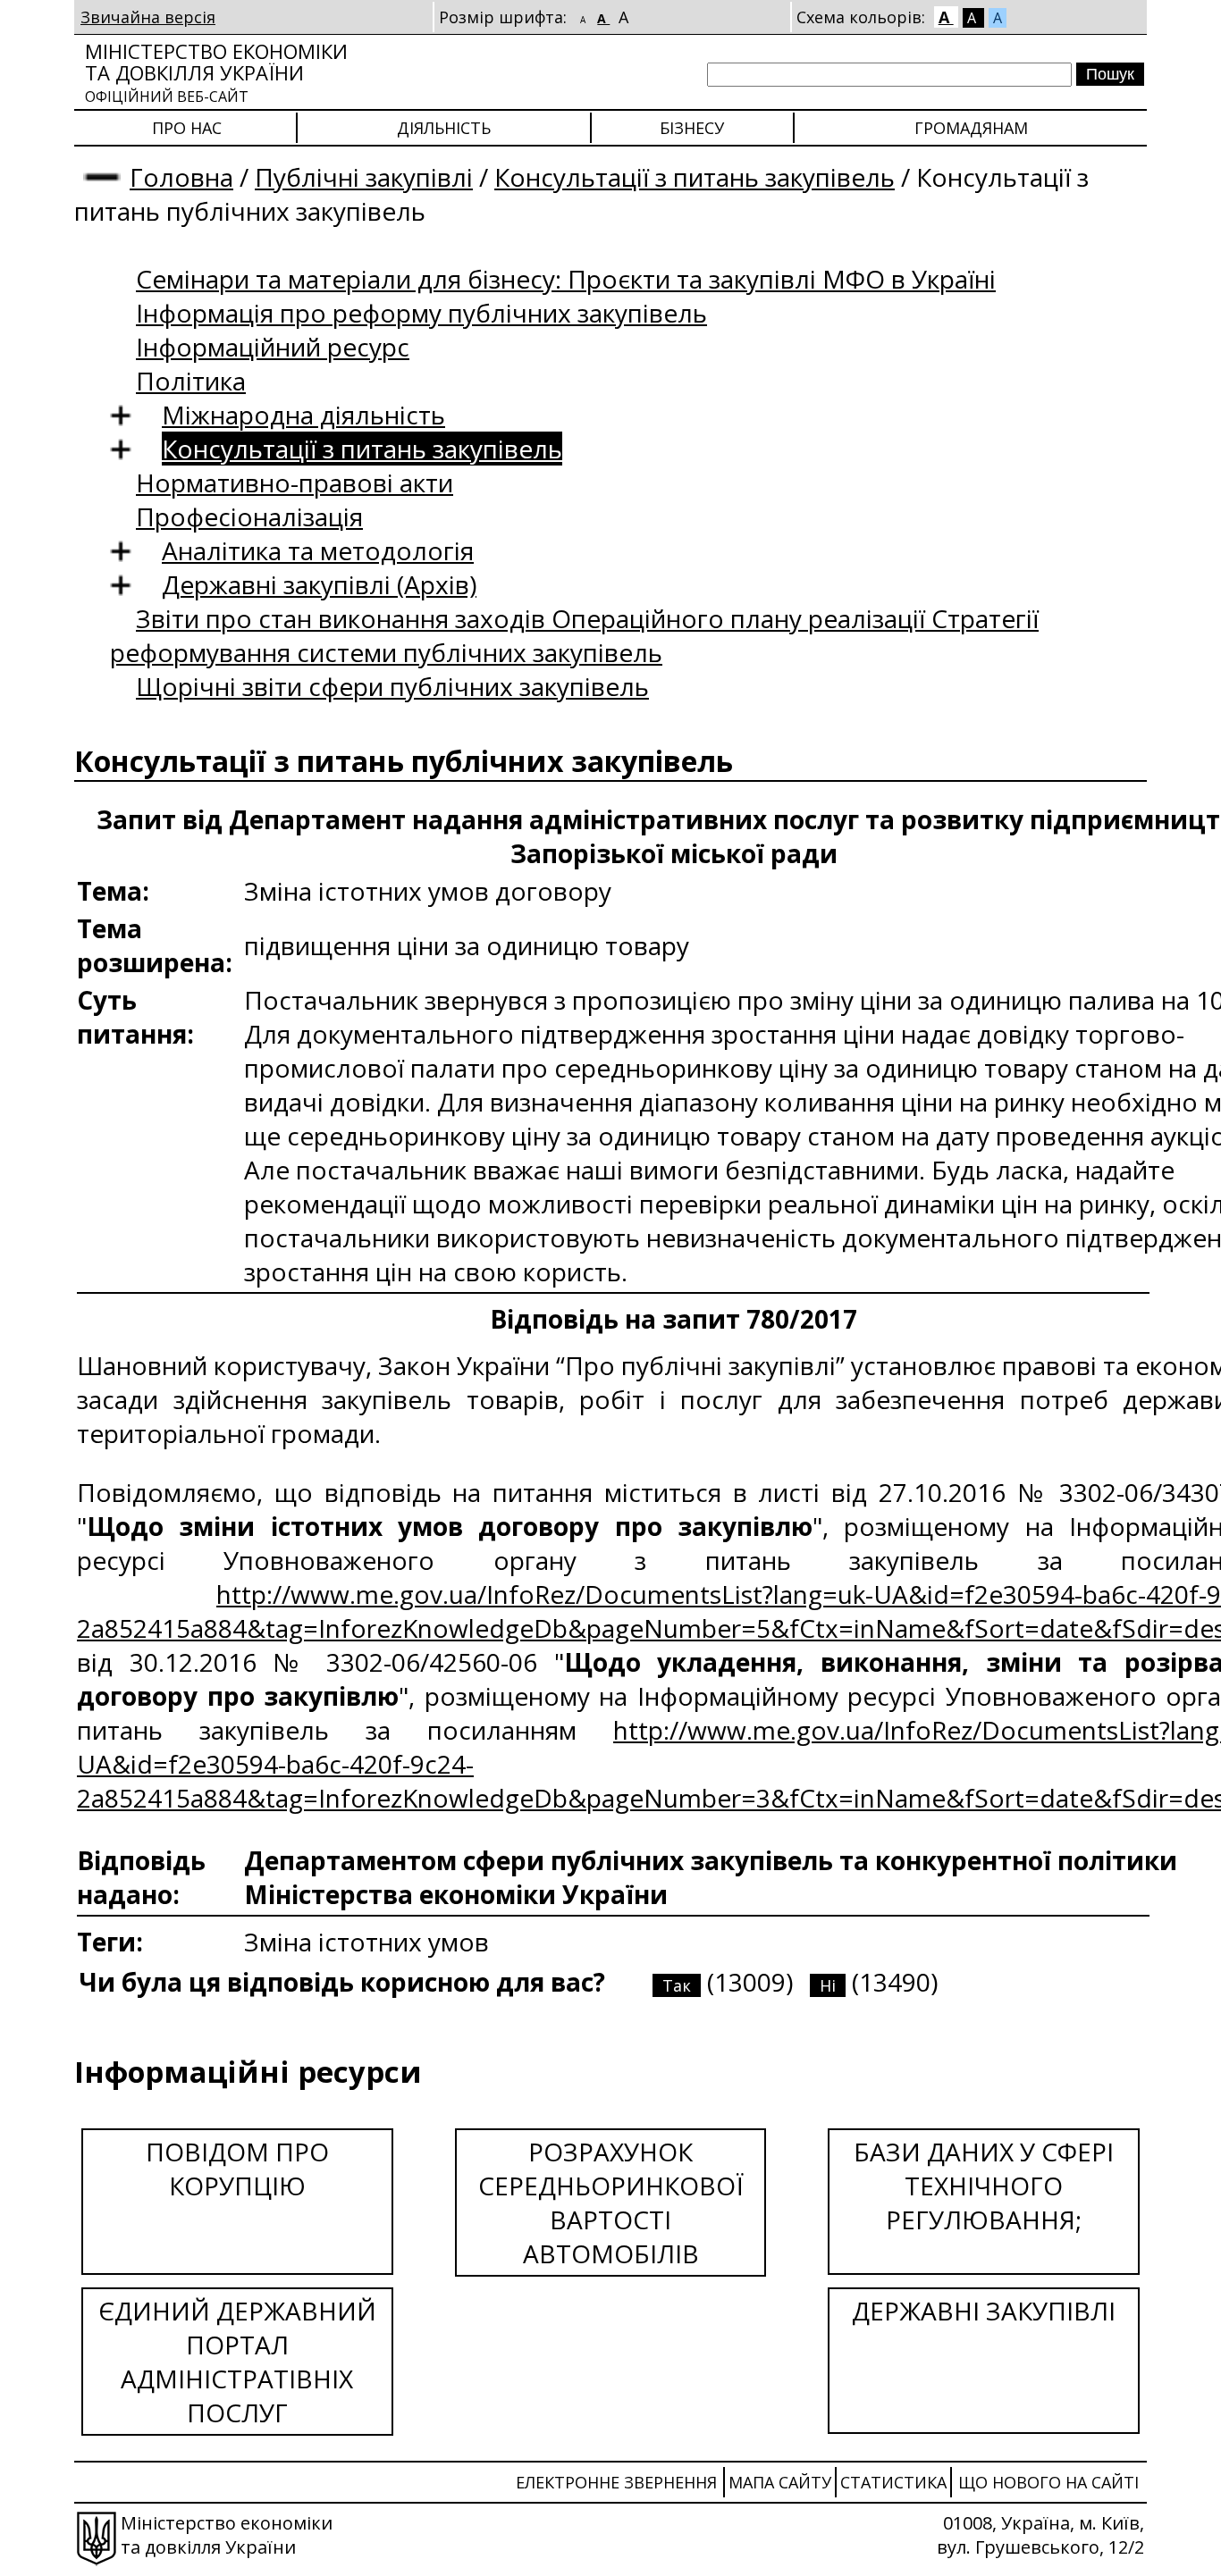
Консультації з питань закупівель (695, 177)
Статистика (893, 2482)
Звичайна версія (148, 17)
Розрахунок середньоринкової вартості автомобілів (611, 2203)
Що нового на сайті (1048, 2482)
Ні (828, 1985)
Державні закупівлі (984, 2311)
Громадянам (971, 128)
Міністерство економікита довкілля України (216, 72)
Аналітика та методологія (318, 550)
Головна (181, 177)
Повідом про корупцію (237, 2169)
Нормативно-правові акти (295, 482)
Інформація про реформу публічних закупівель (421, 313)
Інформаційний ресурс (273, 347)
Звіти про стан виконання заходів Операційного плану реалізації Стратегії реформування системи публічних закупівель (574, 635)
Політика (191, 381)
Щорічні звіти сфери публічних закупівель (392, 686)
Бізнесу (692, 128)
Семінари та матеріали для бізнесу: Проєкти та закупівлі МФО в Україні (566, 279)
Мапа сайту (780, 2482)
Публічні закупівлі (364, 177)
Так (677, 1985)
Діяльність (444, 128)
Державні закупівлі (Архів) (319, 584)
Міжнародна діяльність (303, 415)
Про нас (187, 128)
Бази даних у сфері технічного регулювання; (984, 2186)
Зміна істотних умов (366, 1942)
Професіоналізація (249, 516)
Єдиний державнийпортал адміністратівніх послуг (237, 2362)
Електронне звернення (616, 2482)
